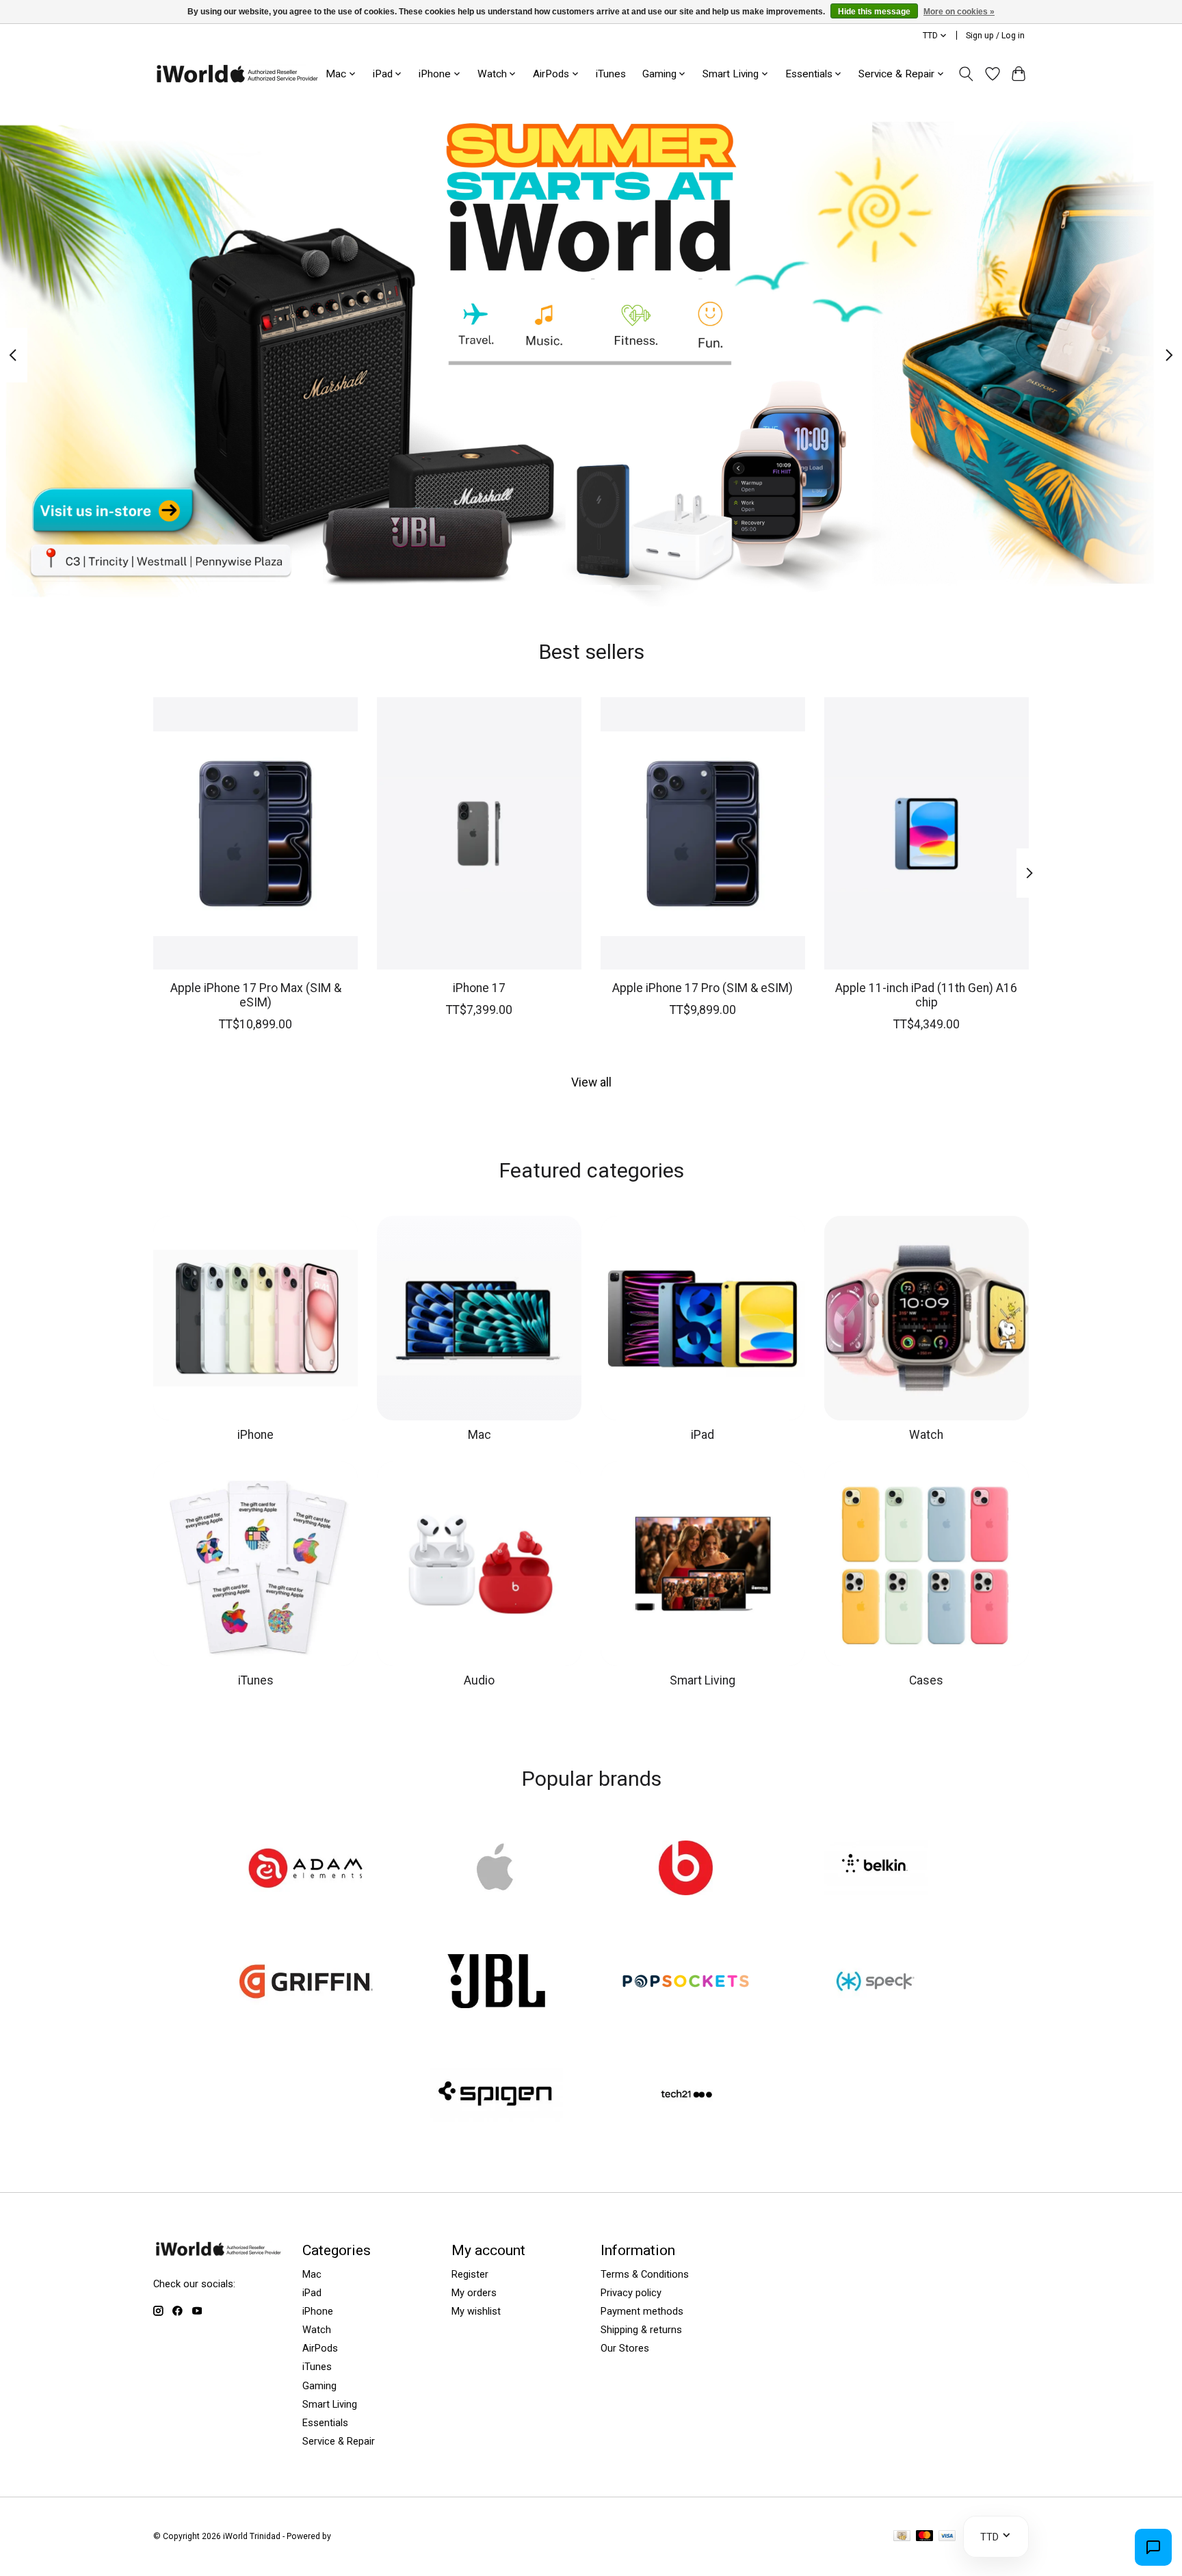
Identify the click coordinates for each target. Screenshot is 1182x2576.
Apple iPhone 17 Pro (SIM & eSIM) (702, 987)
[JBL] (496, 1983)
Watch (926, 1435)
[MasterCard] (925, 2537)
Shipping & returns (641, 2330)
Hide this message (874, 12)
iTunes (611, 74)
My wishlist (476, 2311)
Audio (479, 1680)
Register (470, 2274)
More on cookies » (959, 12)
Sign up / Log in (995, 36)
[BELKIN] (876, 1869)
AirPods (320, 2348)
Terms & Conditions (645, 2274)
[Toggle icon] (966, 74)
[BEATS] (686, 1869)
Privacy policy (631, 2293)
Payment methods (642, 2311)
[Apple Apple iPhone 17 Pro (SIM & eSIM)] (703, 833)
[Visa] (947, 2537)
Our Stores (625, 2348)
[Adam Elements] (306, 1869)
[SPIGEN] (496, 2096)
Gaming (319, 2386)
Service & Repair (339, 2441)
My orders (474, 2293)
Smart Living (702, 1680)
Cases (926, 1680)
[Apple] (496, 1869)
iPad (702, 1435)
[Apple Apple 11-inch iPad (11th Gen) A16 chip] (927, 833)
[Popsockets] (686, 1983)
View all (591, 1082)
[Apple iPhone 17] (479, 833)
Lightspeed (354, 2536)
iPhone (255, 1435)
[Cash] (902, 2537)
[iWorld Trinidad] (237, 74)
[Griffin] (306, 1983)
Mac (480, 1435)
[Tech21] (686, 2096)
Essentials (325, 2423)
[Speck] (876, 1983)
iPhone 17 (479, 987)
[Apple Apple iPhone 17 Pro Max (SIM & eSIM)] (255, 833)
